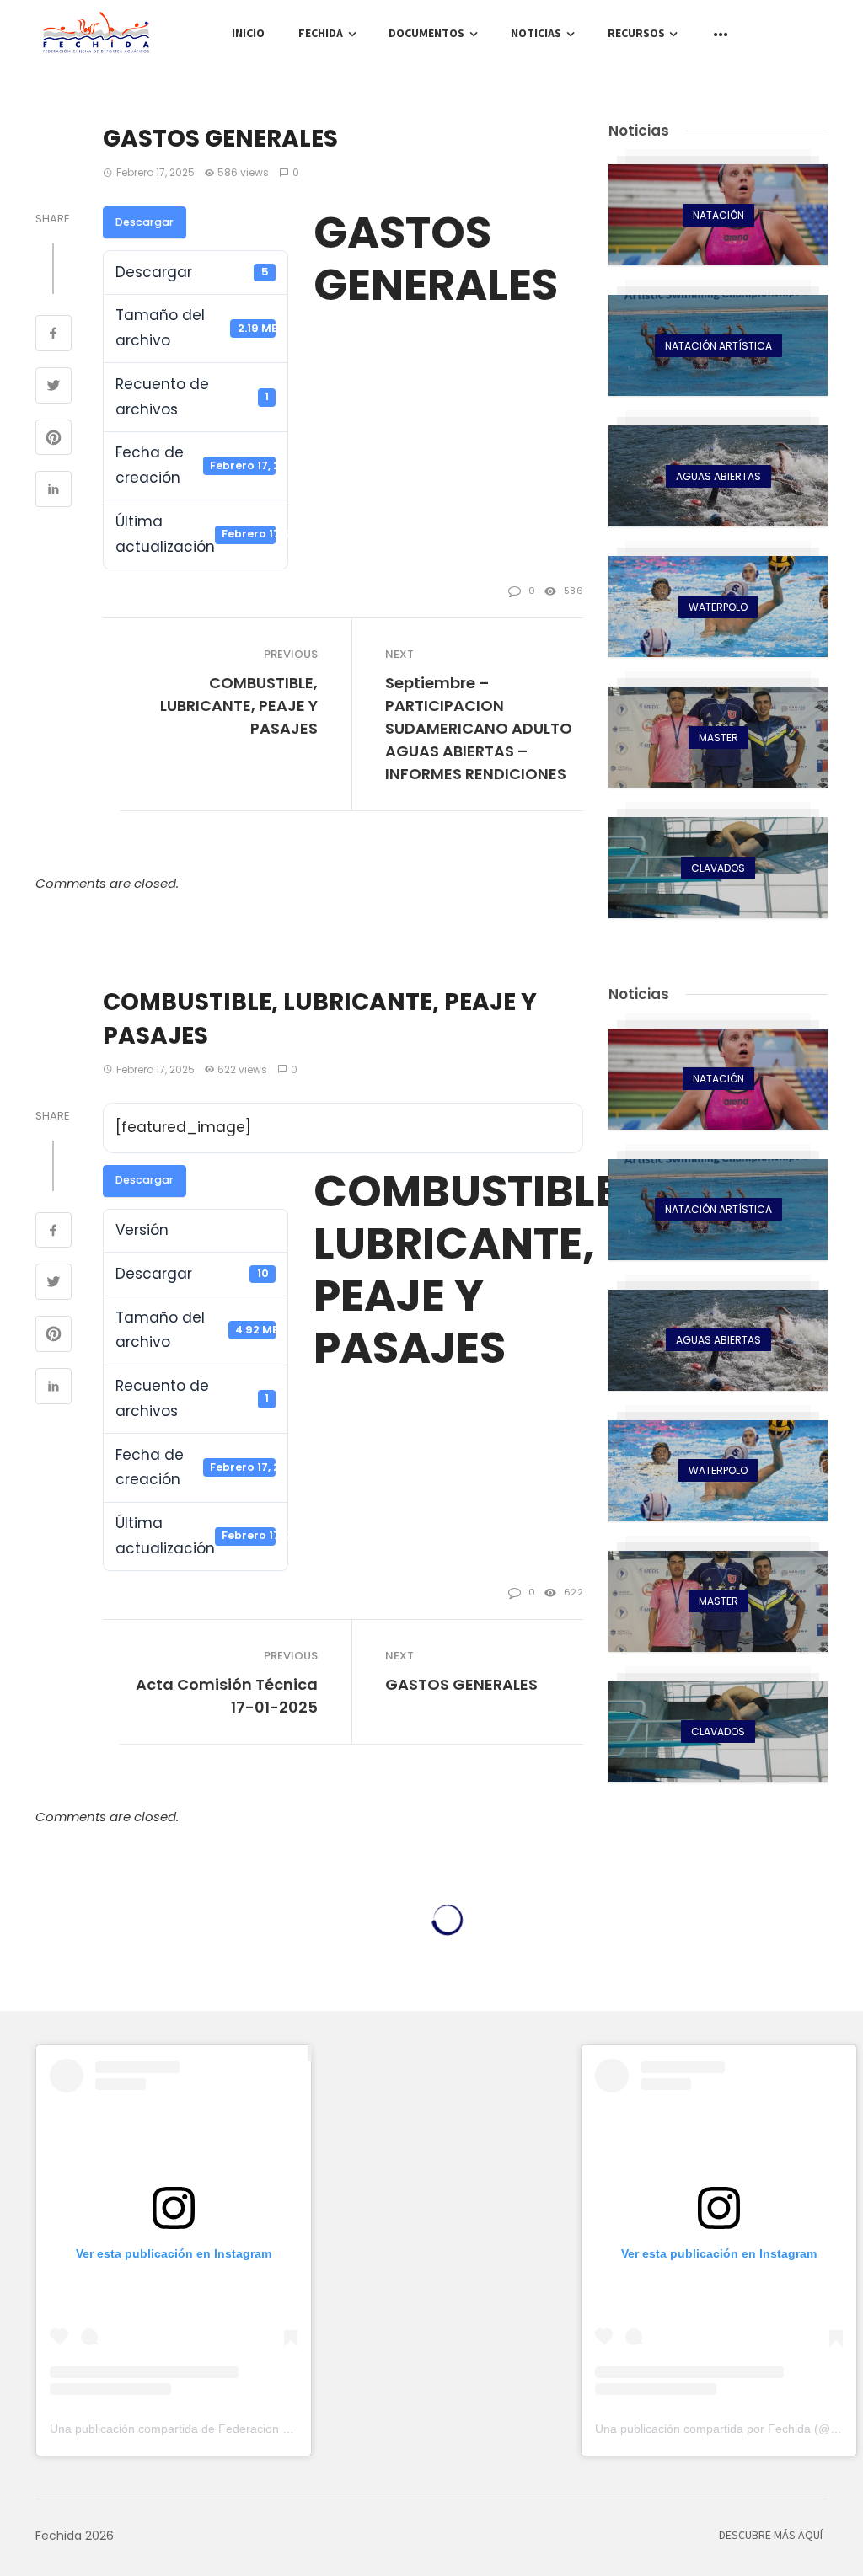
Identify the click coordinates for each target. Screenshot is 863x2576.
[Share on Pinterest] (54, 440)
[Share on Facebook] (54, 335)
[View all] (718, 215)
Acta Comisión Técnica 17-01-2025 (227, 1696)
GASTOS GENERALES (461, 1684)
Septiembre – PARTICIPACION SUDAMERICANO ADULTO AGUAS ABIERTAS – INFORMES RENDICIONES (479, 728)
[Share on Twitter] (54, 387)
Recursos (636, 34)
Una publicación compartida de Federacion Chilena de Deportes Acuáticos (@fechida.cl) (285, 2429)
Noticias (536, 34)
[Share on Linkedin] (54, 491)
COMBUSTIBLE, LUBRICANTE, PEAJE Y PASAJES (239, 705)
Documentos (426, 34)
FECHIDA (321, 34)
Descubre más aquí (771, 2536)
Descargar (145, 222)
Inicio (248, 34)
